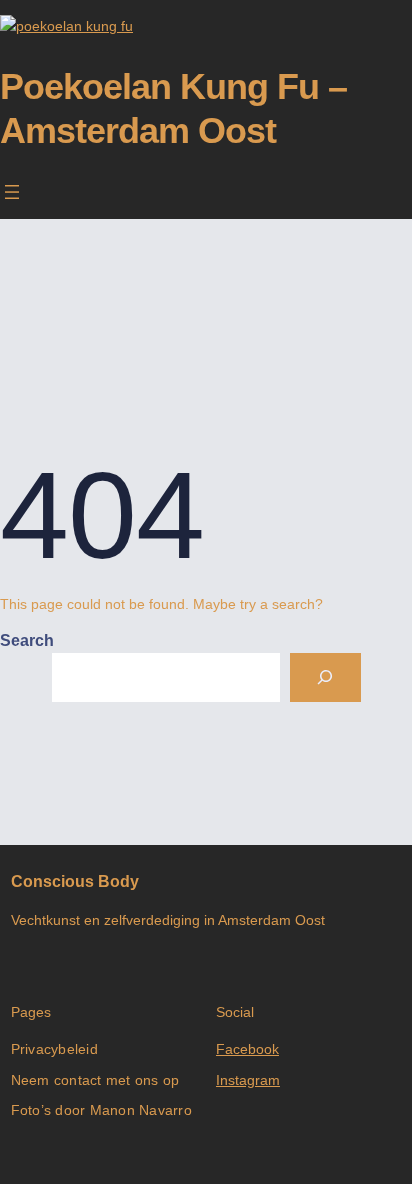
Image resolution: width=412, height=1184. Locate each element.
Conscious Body (75, 881)
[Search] (325, 677)
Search (27, 640)
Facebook (247, 1049)
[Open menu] (12, 192)
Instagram (248, 1080)
